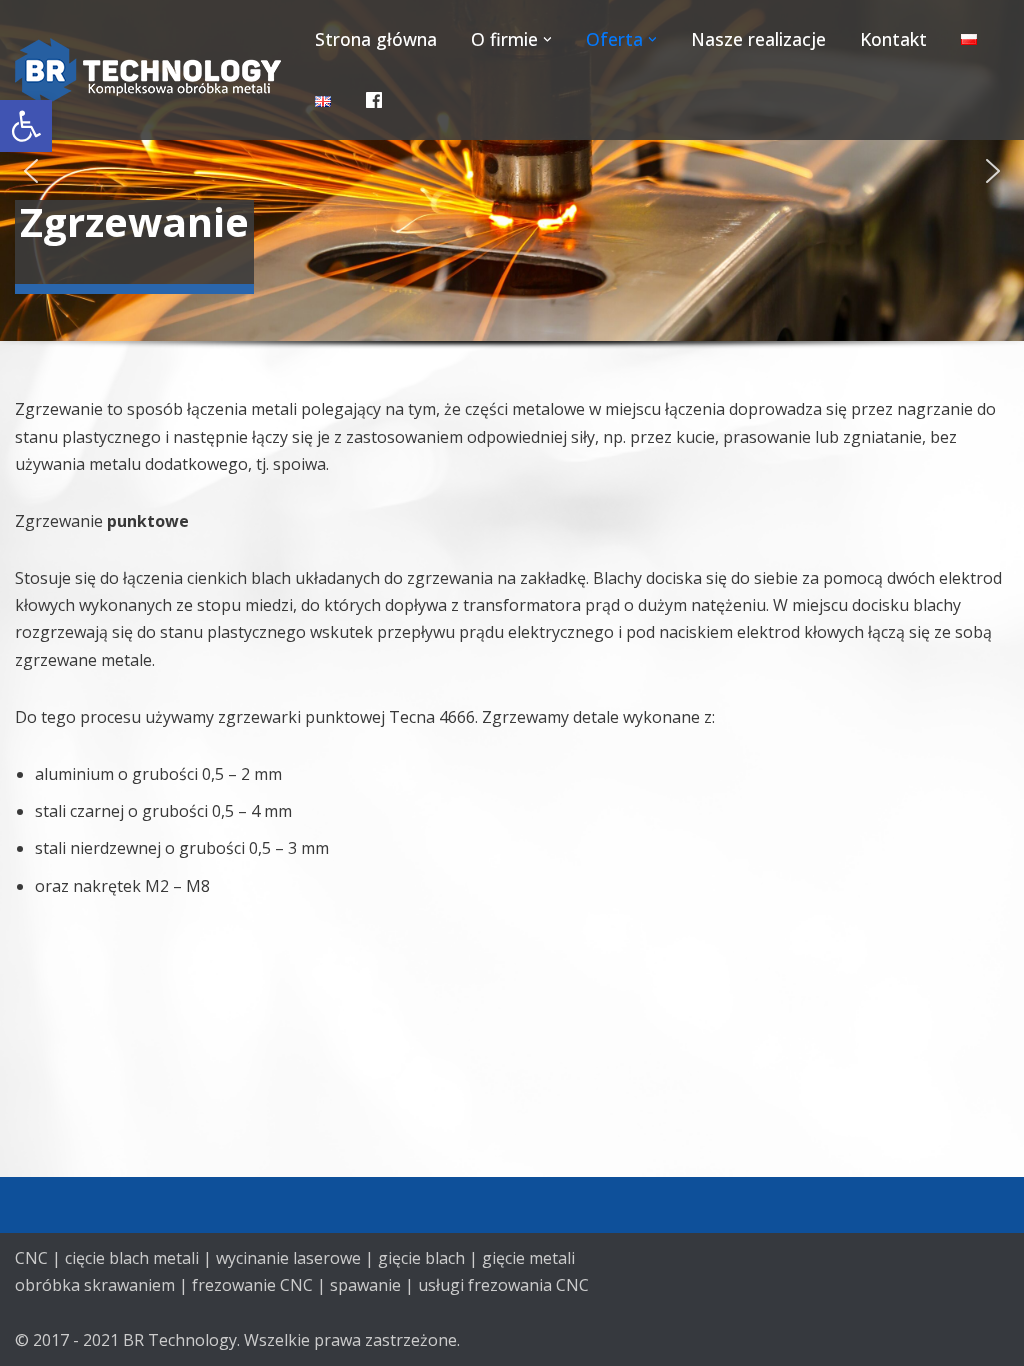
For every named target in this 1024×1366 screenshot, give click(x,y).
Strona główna (376, 39)
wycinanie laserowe (288, 1258)
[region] (512, 198)
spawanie (365, 1285)
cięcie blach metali (132, 1258)
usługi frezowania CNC (503, 1285)
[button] (26, 126)
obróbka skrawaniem (95, 1285)
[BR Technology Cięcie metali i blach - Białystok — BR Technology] (148, 70)
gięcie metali (528, 1258)
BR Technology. (181, 1340)
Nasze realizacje (758, 39)
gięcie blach (421, 1258)
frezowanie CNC (252, 1285)
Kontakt (893, 39)
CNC (31, 1258)
